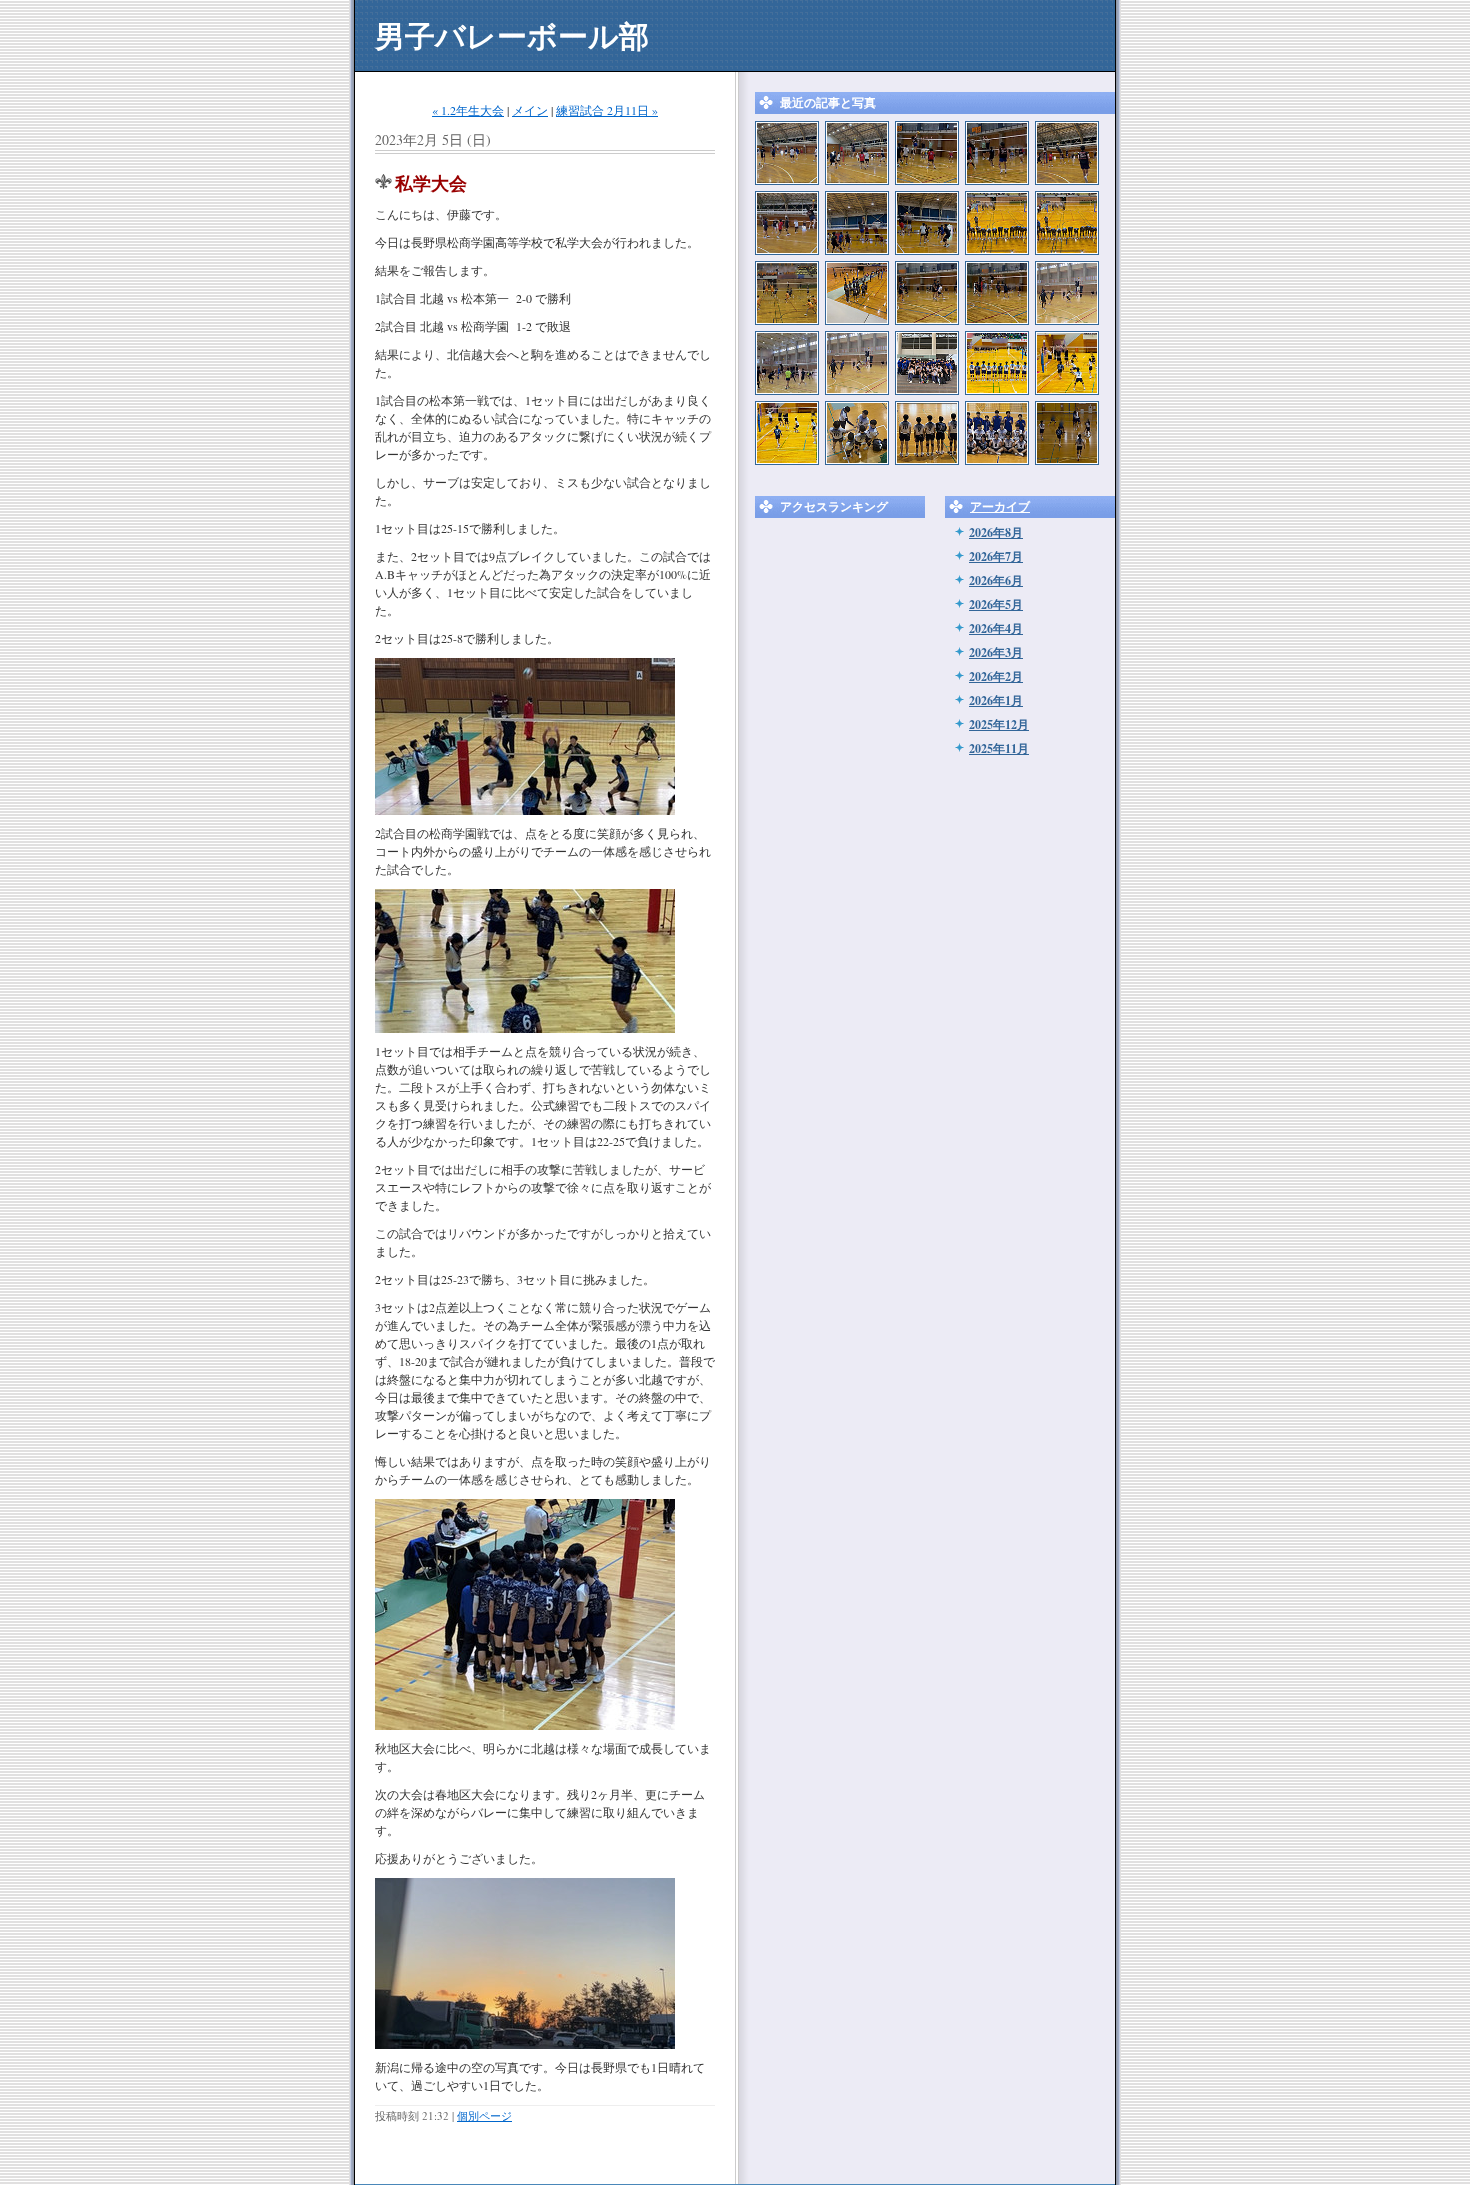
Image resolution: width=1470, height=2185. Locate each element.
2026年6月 (996, 580)
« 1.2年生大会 (468, 110)
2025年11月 (999, 748)
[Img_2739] (787, 153)
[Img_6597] (787, 223)
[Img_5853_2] (857, 433)
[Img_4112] (1067, 363)
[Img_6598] (1067, 153)
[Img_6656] (997, 153)
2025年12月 (999, 724)
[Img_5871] (1067, 433)
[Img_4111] (787, 433)
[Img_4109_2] (927, 363)
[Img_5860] (997, 433)
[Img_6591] (857, 223)
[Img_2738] (857, 153)
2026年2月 (996, 676)
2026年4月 (996, 628)
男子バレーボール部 (512, 35)
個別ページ (484, 2115)
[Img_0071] (927, 293)
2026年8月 (996, 532)
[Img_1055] (787, 293)
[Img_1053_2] (997, 223)
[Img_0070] (997, 293)
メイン (530, 110)
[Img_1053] (1067, 223)
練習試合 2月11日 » (607, 110)
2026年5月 (996, 604)
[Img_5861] (927, 433)
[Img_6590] (927, 223)
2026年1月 (996, 700)
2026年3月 (996, 652)
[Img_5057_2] (1067, 293)
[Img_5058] (787, 363)
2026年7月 (996, 556)
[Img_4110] (997, 363)
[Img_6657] (927, 153)
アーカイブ (1000, 506)
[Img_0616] (857, 293)
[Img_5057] (857, 363)
